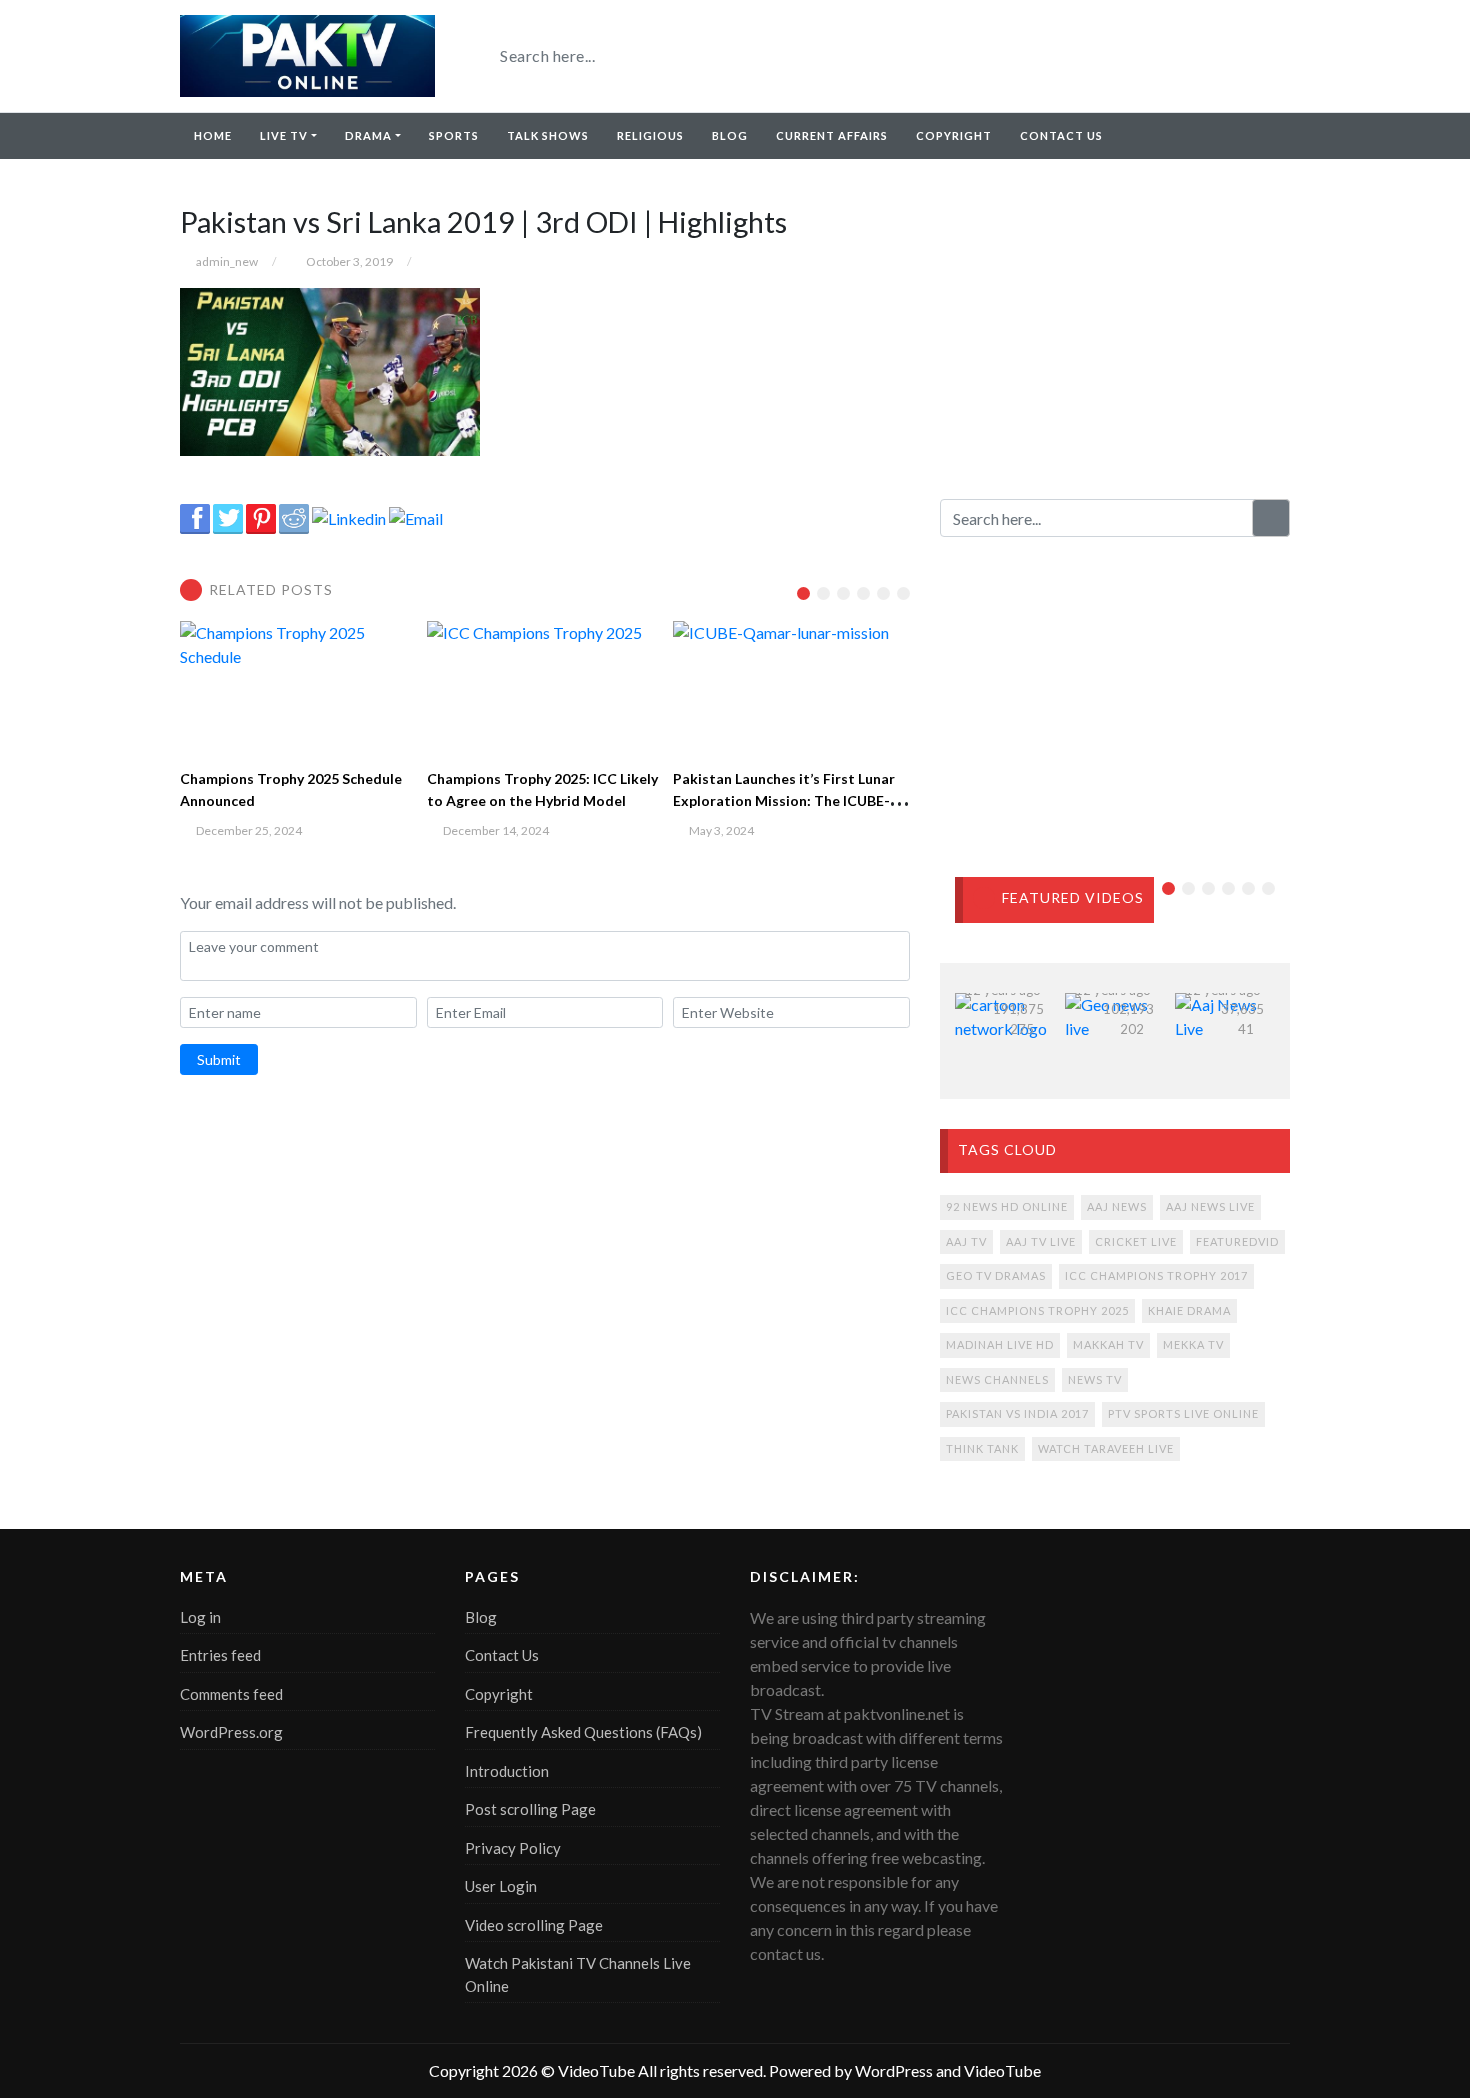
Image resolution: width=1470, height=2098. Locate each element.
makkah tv (1108, 1344)
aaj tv (966, 1241)
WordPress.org (231, 1732)
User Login (501, 1886)
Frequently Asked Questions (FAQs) (583, 1732)
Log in (200, 1617)
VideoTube (596, 2070)
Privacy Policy (513, 1848)
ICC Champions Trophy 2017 (1156, 1275)
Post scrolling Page (530, 1809)
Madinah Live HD (1000, 1344)
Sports (454, 135)
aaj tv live (1041, 1241)
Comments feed (231, 1694)
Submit (219, 1059)
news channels (997, 1379)
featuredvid (1237, 1241)
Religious (650, 135)
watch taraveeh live (1106, 1448)
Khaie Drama (1189, 1310)
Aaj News (1117, 1206)
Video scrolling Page (534, 1925)
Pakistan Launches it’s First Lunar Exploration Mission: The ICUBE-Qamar (784, 800)
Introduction (507, 1771)
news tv (1095, 1379)
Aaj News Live (1210, 1206)
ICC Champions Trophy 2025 (1037, 1310)
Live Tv (284, 135)
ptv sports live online (1183, 1413)
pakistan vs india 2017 (1017, 1413)
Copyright (954, 135)
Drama (368, 135)
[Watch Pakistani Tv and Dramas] (307, 56)
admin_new (227, 261)
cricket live (1136, 1241)
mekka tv (1193, 1344)
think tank (982, 1448)
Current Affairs (832, 135)
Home (213, 135)
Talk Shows (548, 135)
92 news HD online (1007, 1206)
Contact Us (1061, 135)
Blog (730, 135)
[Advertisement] (1115, 329)
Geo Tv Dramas (996, 1275)
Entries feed (220, 1655)
